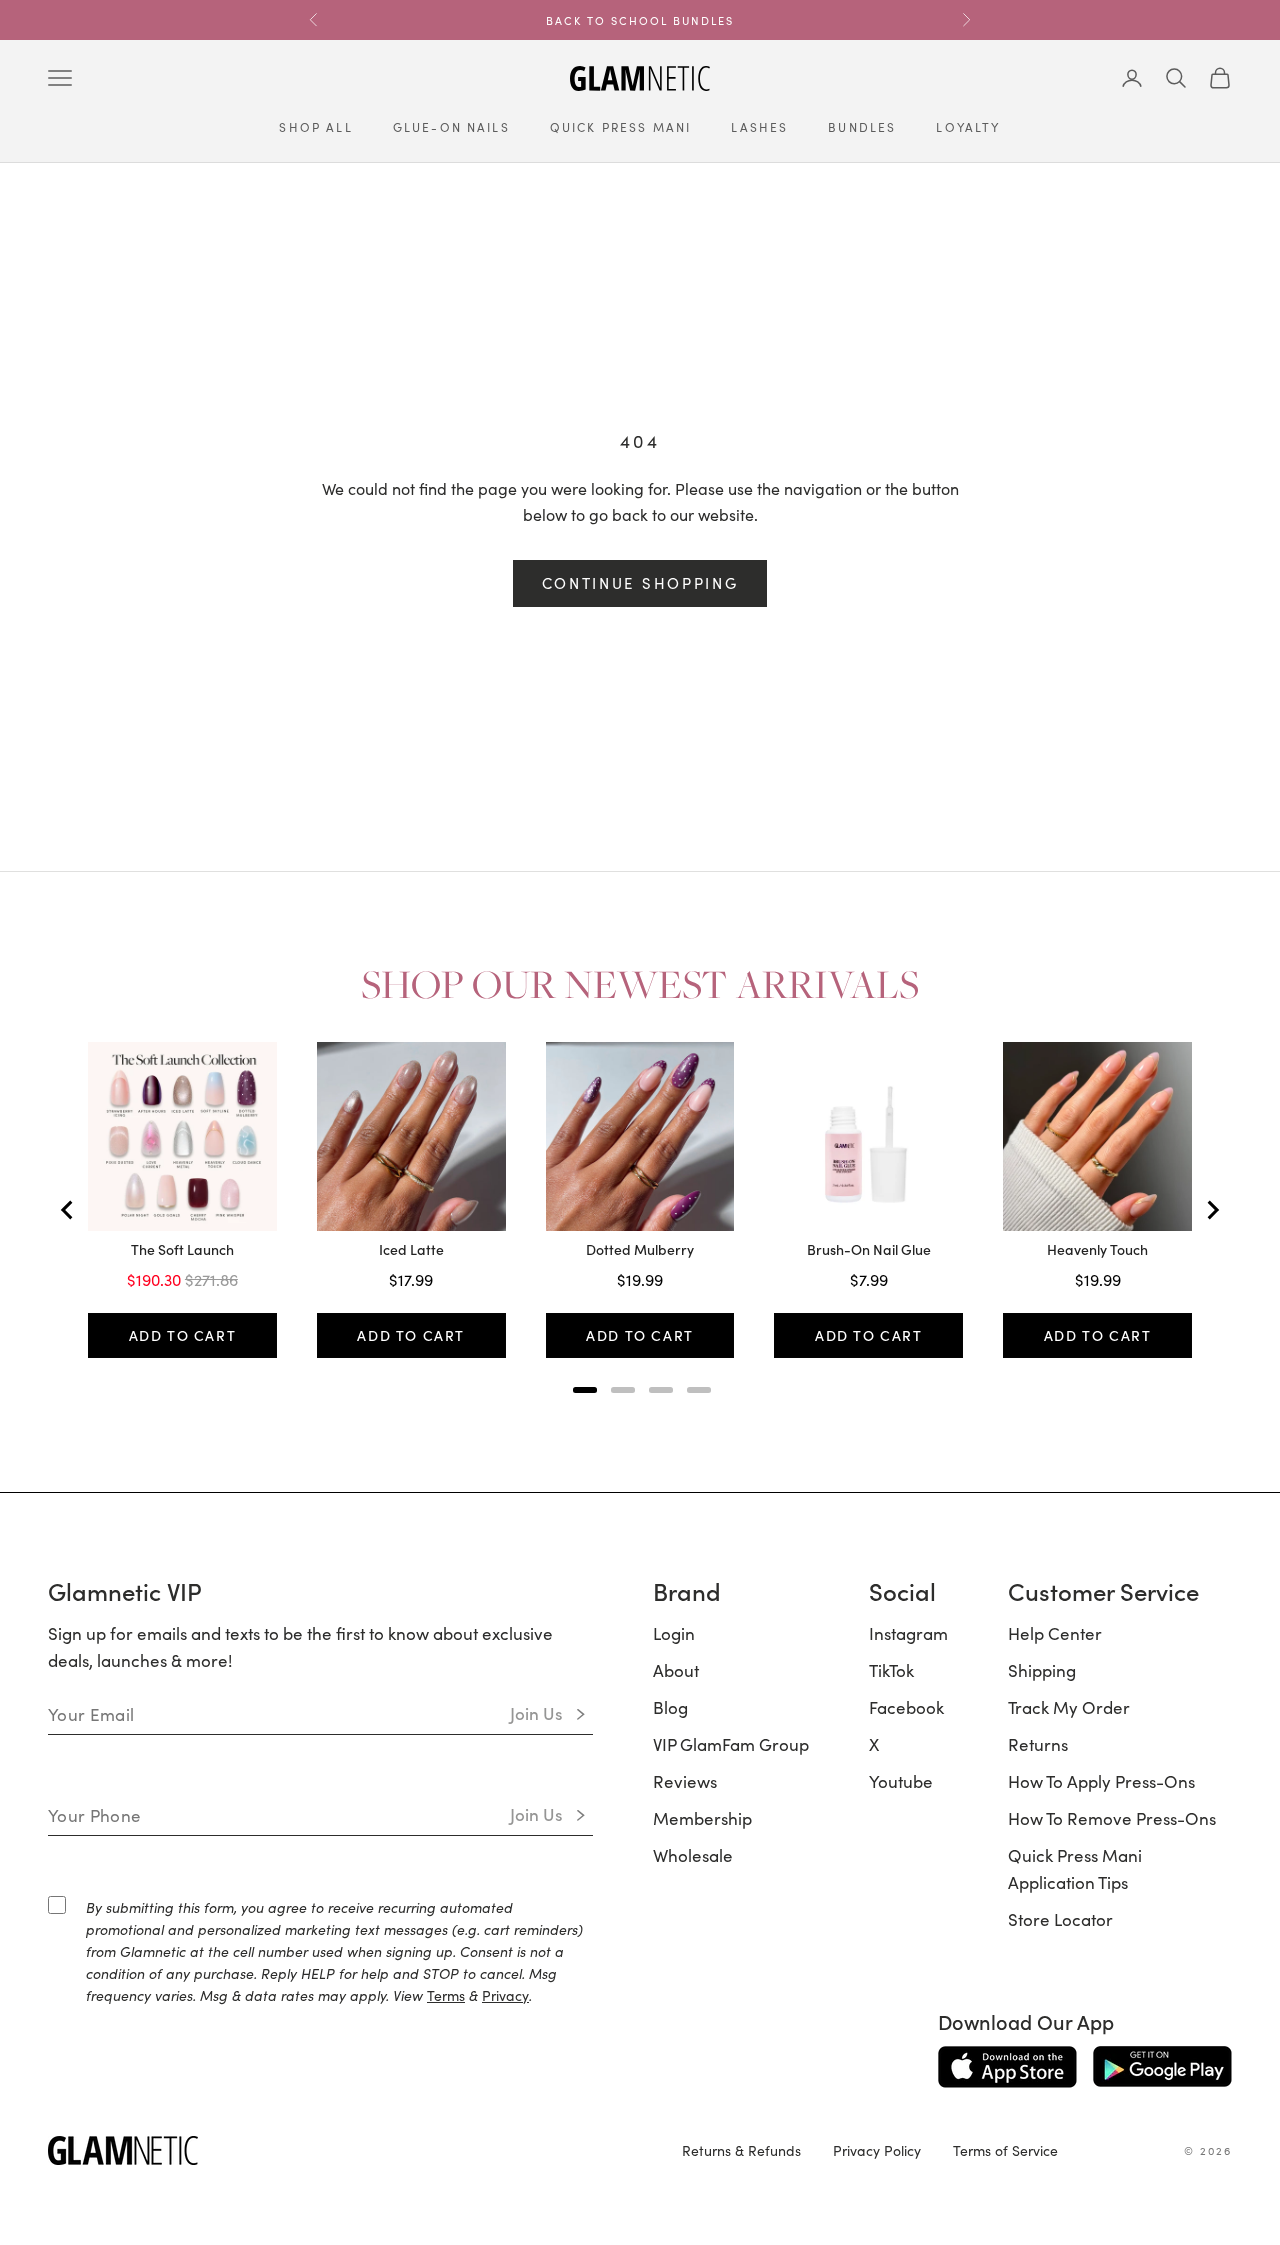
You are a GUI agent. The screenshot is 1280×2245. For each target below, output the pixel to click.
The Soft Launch (182, 1250)
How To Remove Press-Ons (1112, 1818)
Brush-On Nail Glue (869, 1250)
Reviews (685, 1781)
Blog (670, 1707)
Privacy (505, 1995)
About (676, 1670)
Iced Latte (411, 1250)
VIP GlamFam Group (731, 1744)
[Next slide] (1212, 1210)
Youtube (901, 1781)
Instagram (908, 1633)
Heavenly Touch (1097, 1250)
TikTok (891, 1670)
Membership (702, 1818)
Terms (446, 1995)
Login (674, 1633)
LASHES (759, 126)
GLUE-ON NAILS (451, 126)
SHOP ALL (315, 126)
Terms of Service (1005, 2150)
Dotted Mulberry (640, 1250)
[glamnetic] (349, 2150)
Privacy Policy (877, 2150)
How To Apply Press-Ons (1101, 1781)
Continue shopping (640, 582)
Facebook (906, 1707)
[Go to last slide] (68, 1210)
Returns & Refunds (741, 2150)
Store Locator (1060, 1919)
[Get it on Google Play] (1162, 2067)
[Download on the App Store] (1007, 2067)
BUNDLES (862, 126)
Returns (1038, 1744)
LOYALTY (968, 126)
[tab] (585, 1390)
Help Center (1055, 1633)
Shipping (1042, 1670)
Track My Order (1069, 1707)
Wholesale (693, 1855)
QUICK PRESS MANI (621, 126)
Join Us (536, 1713)
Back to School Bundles (640, 20)
